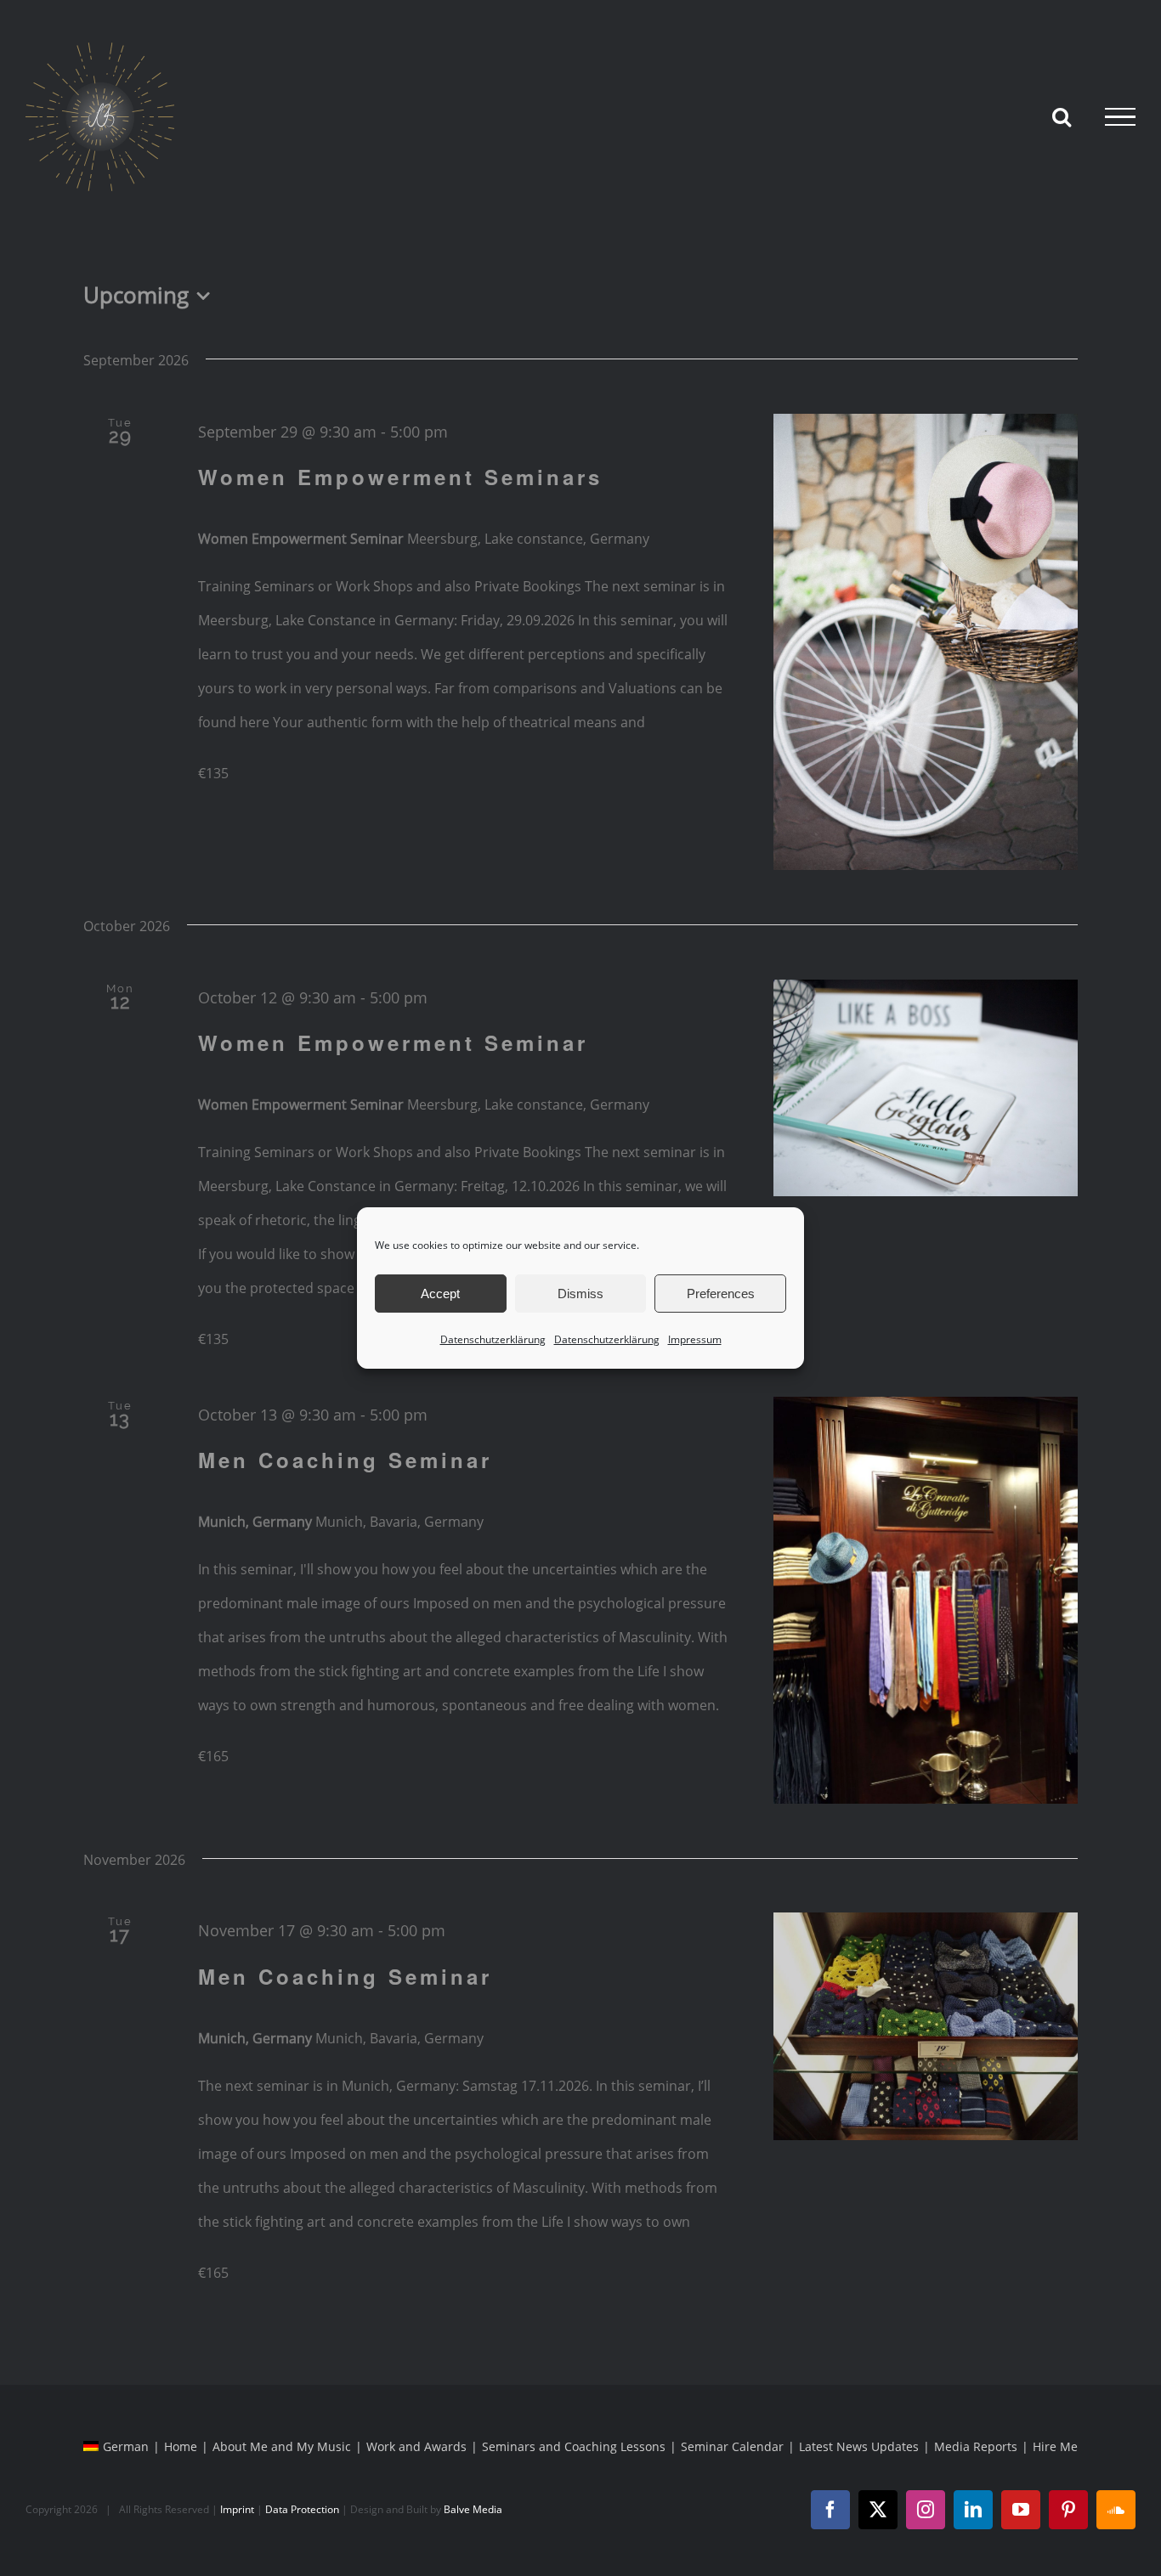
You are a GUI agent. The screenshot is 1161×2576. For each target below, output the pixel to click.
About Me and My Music (282, 2446)
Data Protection (302, 2509)
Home (181, 2446)
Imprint (237, 2509)
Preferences (721, 1294)
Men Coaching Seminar (345, 1460)
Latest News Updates (859, 2446)
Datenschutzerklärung (493, 1339)
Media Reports (976, 2446)
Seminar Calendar (732, 2446)
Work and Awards (416, 2446)
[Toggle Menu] (1120, 117)
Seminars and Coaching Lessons (574, 2446)
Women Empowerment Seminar (393, 1042)
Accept (440, 1294)
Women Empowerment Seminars (400, 477)
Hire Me (1055, 2446)
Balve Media (473, 2509)
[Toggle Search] (1062, 116)
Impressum (695, 1339)
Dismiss (580, 1294)
